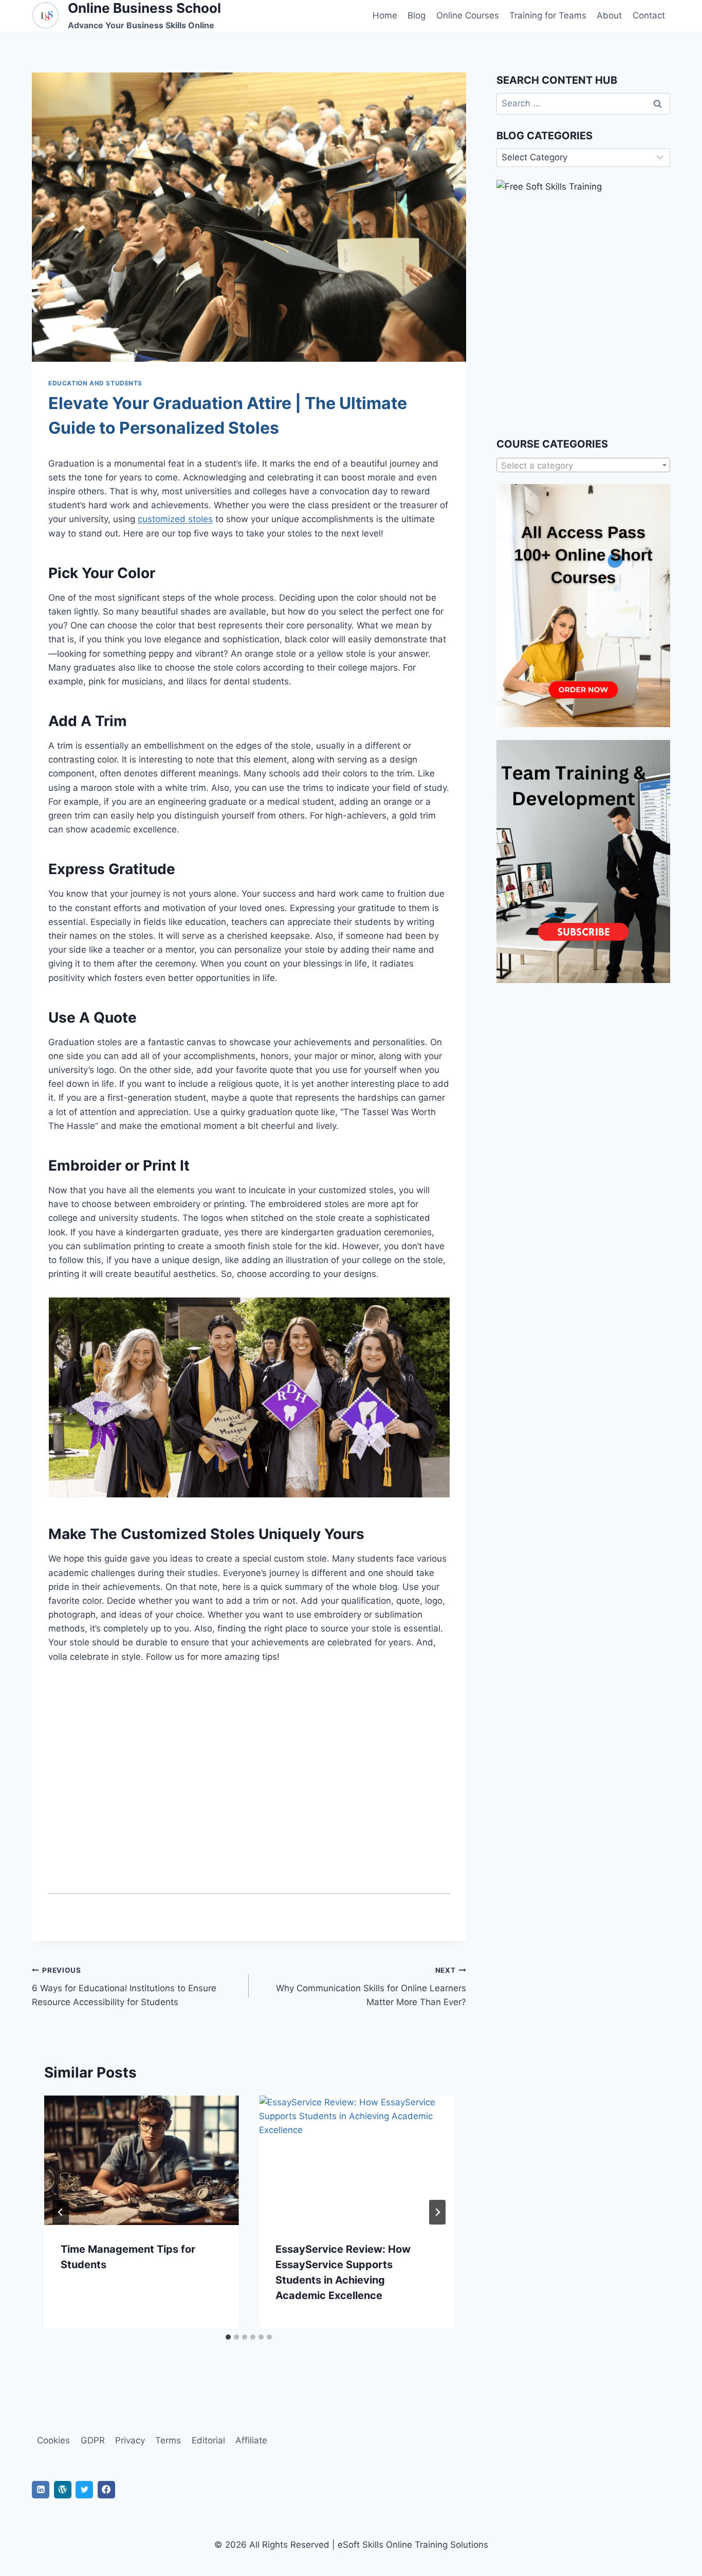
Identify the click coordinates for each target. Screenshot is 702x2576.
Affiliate (251, 2440)
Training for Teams (548, 15)
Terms (168, 2440)
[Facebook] (106, 2490)
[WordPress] (63, 2490)
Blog (417, 15)
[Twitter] (84, 2490)
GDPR (93, 2440)
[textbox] (583, 466)
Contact (649, 15)
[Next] (437, 2212)
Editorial (208, 2440)
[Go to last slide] (61, 2212)
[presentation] (141, 2160)
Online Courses (468, 15)
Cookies (53, 2440)
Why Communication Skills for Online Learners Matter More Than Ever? (371, 1987)
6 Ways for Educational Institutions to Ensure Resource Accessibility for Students (124, 1987)
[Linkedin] (41, 2490)
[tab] (228, 2337)
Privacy (130, 2440)
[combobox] (583, 465)
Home (385, 15)
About (609, 15)
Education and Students (95, 383)
